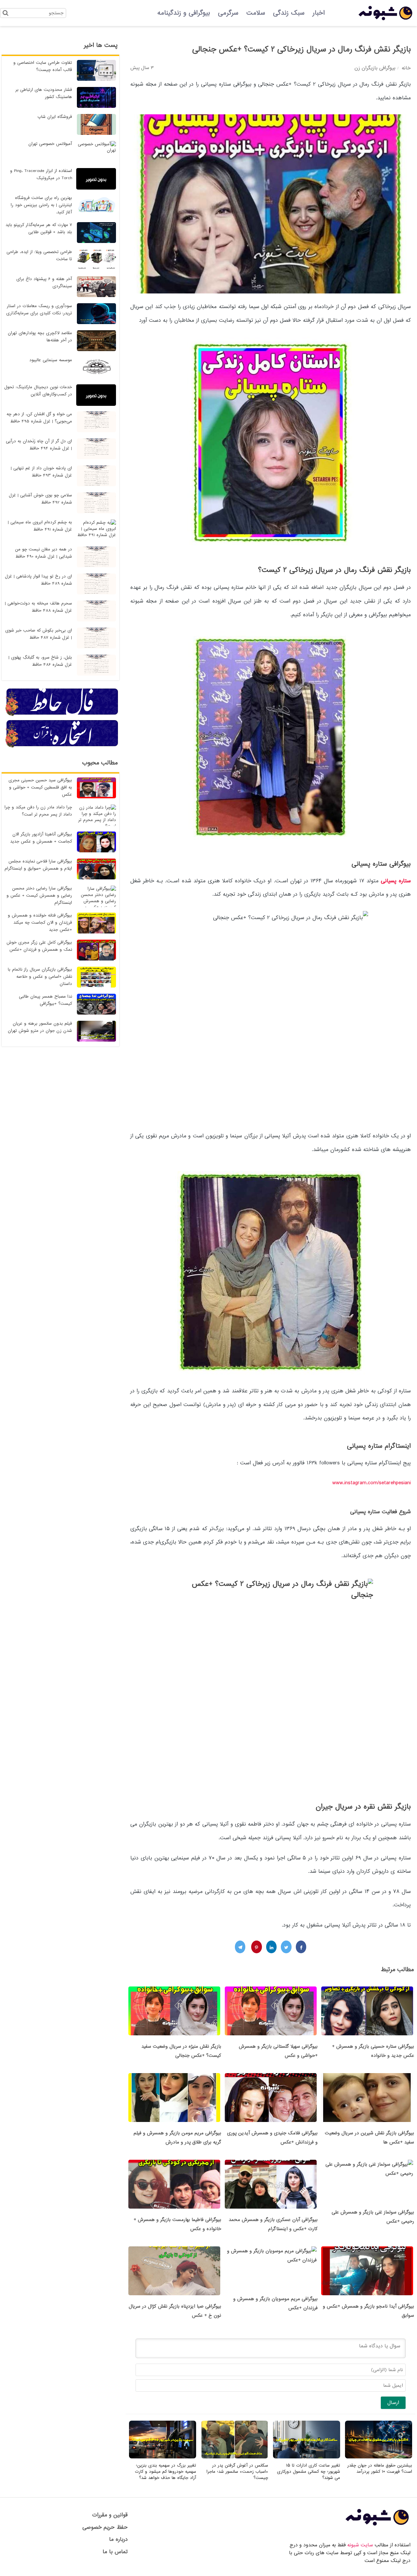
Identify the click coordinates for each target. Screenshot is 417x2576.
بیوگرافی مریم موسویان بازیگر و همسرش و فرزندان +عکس (275, 2303)
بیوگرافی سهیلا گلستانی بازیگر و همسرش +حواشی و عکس (278, 2051)
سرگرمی (228, 13)
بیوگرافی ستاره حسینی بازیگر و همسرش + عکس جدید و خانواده (373, 2051)
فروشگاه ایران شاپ (55, 117)
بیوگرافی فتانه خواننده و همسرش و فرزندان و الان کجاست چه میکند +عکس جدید (40, 923)
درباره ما (118, 2539)
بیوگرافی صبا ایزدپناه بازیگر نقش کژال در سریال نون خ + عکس (175, 2311)
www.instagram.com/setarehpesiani (372, 1483)
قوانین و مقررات (110, 2515)
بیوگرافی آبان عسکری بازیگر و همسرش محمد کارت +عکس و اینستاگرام (273, 2224)
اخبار (319, 13)
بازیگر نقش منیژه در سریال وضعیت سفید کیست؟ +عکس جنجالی (181, 2051)
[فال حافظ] (62, 715)
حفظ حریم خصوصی (105, 2527)
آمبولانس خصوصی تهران (50, 144)
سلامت (256, 13)
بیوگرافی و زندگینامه (184, 13)
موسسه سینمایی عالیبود (51, 360)
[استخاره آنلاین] (62, 747)
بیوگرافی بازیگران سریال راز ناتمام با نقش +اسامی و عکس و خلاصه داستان (40, 977)
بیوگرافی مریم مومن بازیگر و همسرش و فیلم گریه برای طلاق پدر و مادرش (177, 2138)
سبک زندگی (289, 13)
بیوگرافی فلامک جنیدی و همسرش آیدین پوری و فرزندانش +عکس (272, 2138)
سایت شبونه (360, 2545)
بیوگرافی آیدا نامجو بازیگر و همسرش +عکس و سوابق (368, 2311)
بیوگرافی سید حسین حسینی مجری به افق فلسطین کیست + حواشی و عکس (40, 787)
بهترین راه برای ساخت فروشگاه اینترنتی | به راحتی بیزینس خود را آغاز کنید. (41, 205)
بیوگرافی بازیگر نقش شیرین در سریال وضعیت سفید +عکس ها (369, 2138)
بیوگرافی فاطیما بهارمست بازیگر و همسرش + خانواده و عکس (177, 2224)
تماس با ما (115, 2552)
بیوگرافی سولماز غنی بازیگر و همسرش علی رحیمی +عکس (373, 2217)
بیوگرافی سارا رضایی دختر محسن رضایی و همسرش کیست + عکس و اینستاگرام (39, 896)
